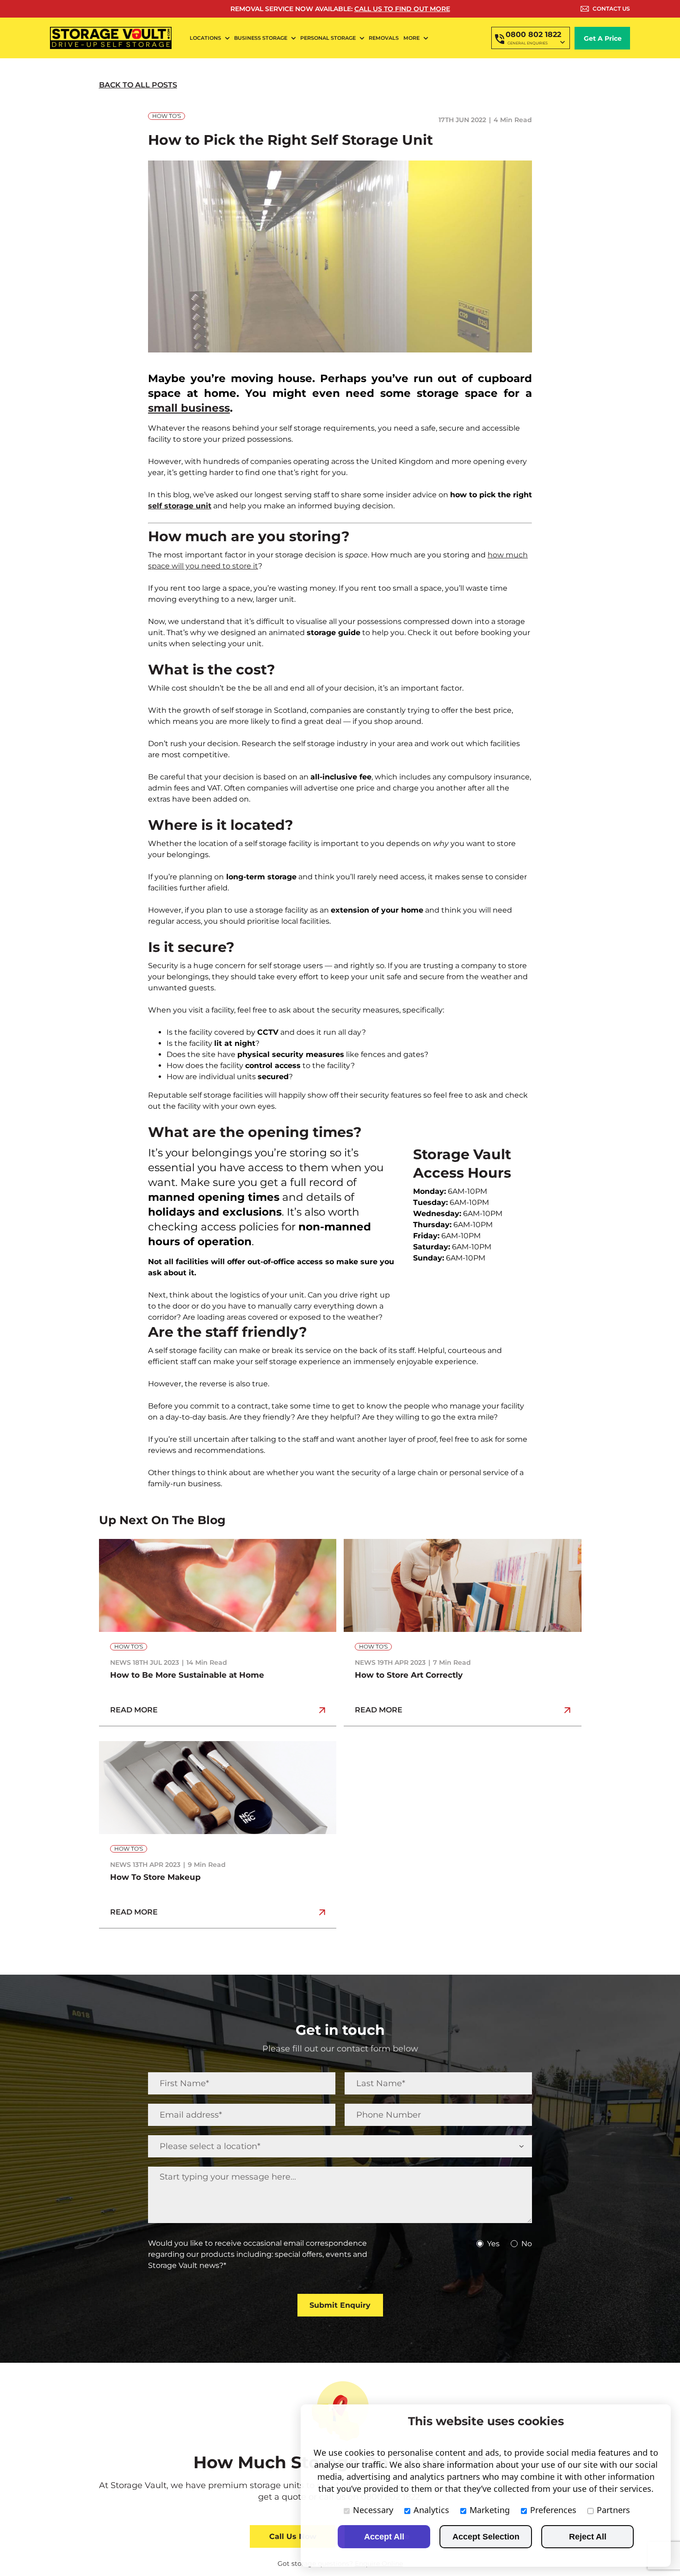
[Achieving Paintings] (463, 1542)
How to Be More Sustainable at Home (187, 1675)
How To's (167, 116)
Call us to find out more (402, 9)
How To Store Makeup (155, 1877)
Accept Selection (486, 2537)
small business (189, 408)
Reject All (588, 2537)
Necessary (373, 2510)
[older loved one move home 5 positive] (218, 1542)
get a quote (282, 2497)
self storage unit (180, 506)
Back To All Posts (138, 85)
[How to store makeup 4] (218, 1745)
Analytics (431, 2510)
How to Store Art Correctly (409, 1675)
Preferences (553, 2510)
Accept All (384, 2537)
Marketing (490, 2510)
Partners (613, 2510)
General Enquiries (528, 43)
